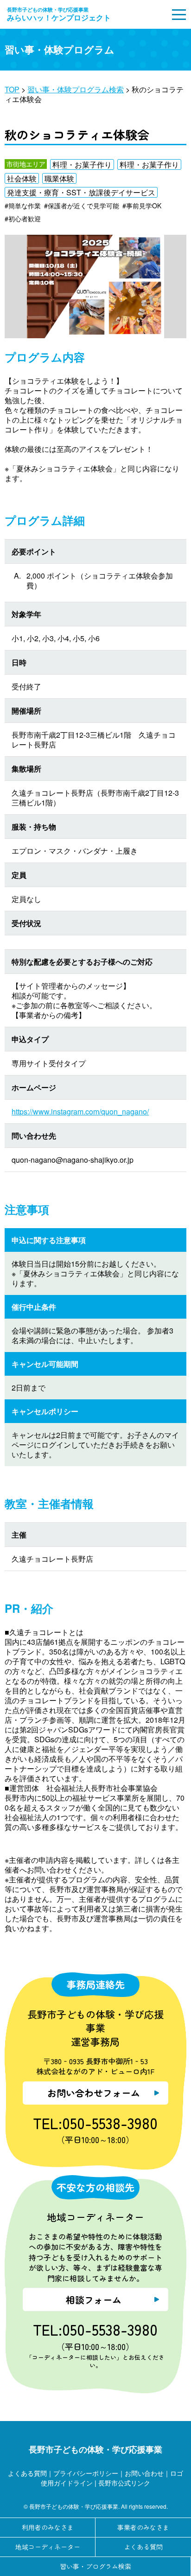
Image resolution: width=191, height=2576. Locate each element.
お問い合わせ (144, 2473)
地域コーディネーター (48, 2547)
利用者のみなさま (48, 2527)
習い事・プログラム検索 (95, 2566)
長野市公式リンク (124, 2483)
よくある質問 (27, 2473)
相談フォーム (94, 2300)
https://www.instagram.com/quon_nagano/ (80, 1111)
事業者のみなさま (143, 2527)
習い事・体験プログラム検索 (76, 89)
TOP (12, 89)
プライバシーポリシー (86, 2473)
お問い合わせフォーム (94, 2093)
